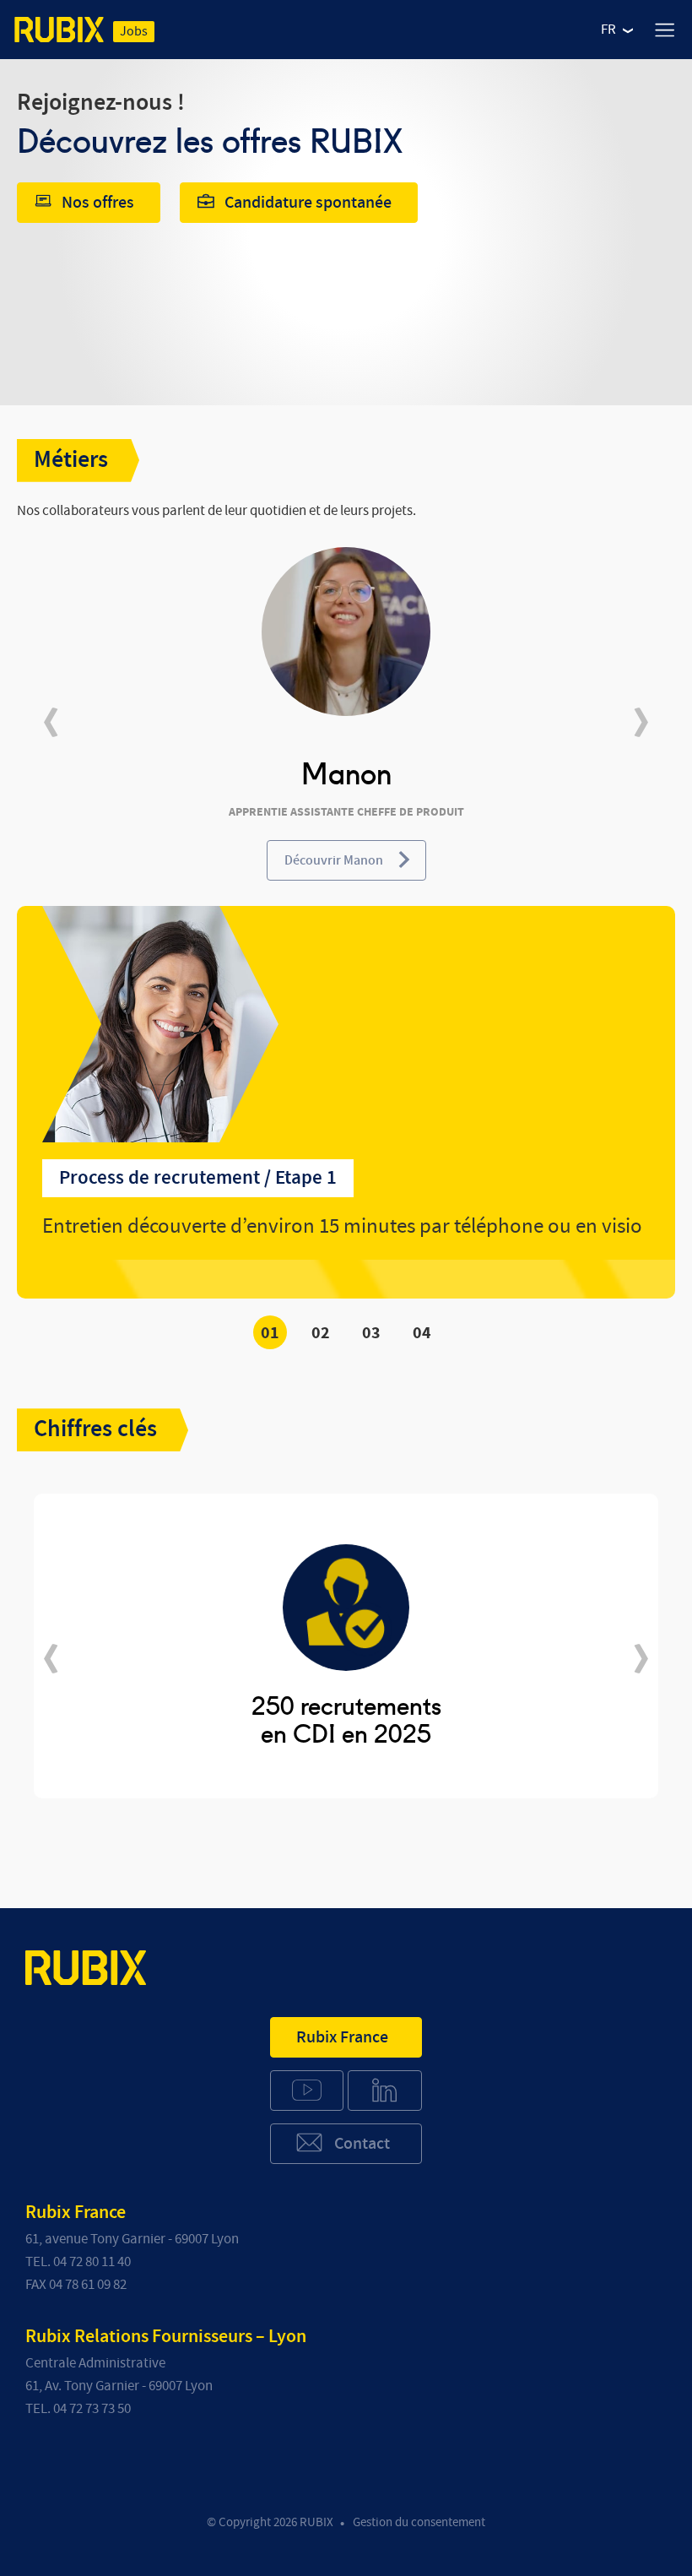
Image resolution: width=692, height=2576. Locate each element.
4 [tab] (427, 1333)
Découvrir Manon (334, 860)
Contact (362, 2144)
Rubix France (342, 2037)
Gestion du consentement (419, 2522)
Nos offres (98, 203)
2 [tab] (325, 1333)
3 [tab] (376, 1333)
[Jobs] (59, 33)
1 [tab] (275, 1333)
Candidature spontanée (308, 203)
